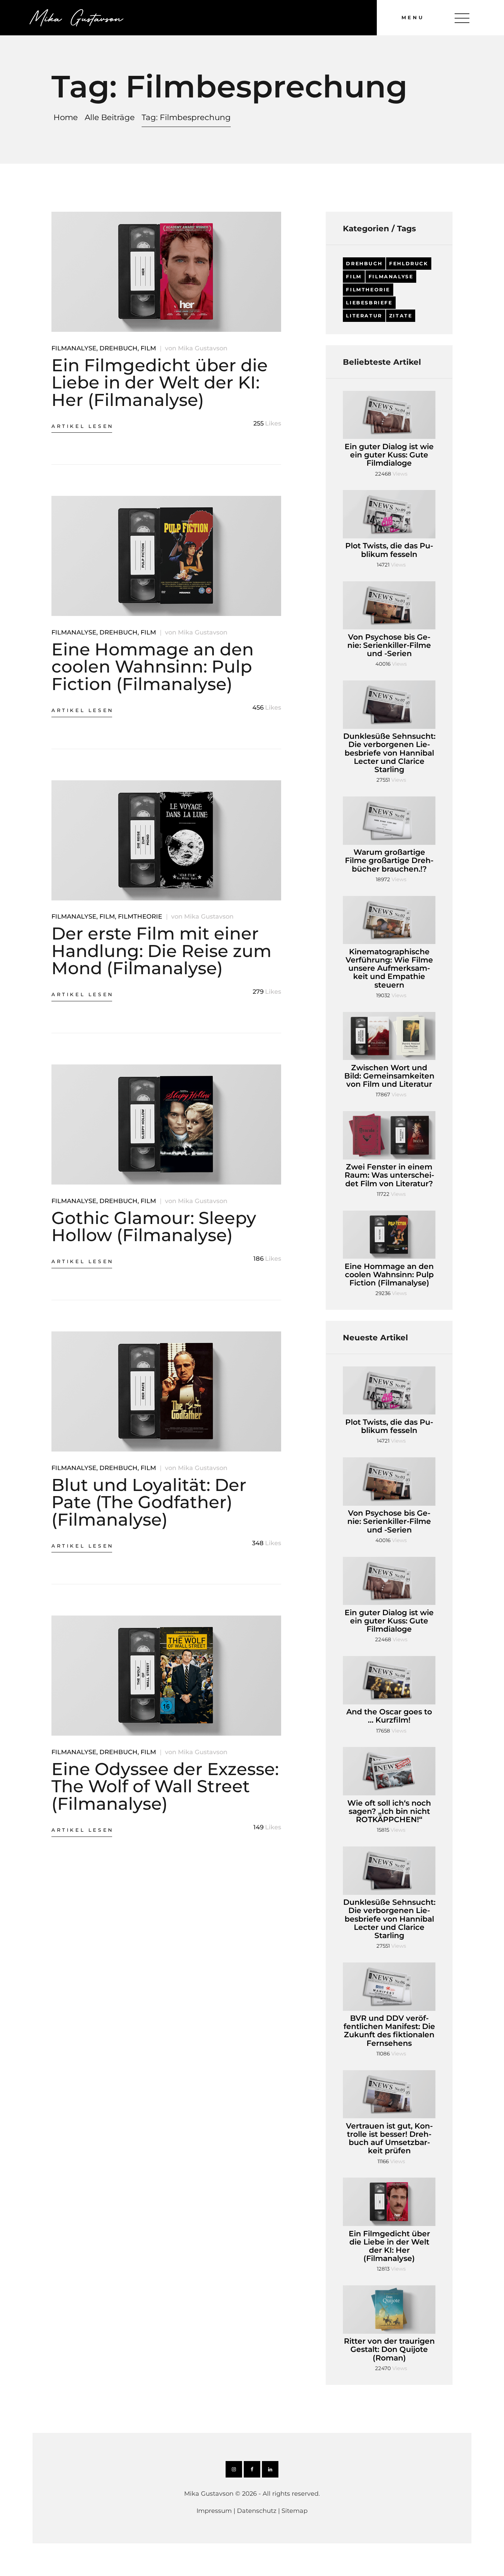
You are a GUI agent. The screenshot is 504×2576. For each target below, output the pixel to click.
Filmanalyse (74, 348)
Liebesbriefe (369, 303)
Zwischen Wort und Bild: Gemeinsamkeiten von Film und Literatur (389, 1076)
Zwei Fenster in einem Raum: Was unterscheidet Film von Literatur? (389, 1175)
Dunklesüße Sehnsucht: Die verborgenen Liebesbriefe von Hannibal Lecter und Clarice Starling (389, 753)
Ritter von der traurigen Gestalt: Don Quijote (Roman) (389, 2350)
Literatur (364, 316)
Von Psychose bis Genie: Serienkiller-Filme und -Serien (389, 646)
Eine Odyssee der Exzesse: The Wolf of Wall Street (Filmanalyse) (165, 1786)
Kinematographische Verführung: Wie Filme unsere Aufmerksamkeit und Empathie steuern (389, 969)
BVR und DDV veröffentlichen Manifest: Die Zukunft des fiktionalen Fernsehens (389, 2031)
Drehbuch (118, 348)
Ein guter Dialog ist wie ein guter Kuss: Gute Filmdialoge (389, 455)
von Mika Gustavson (196, 348)
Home (66, 118)
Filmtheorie (140, 917)
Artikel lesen (83, 426)
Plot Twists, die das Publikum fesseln (389, 550)
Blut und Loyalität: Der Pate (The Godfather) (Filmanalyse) (149, 1502)
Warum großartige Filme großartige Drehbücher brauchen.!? (389, 861)
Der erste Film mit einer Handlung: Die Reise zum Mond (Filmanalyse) (161, 951)
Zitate (401, 316)
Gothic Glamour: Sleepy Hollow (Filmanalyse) (154, 1227)
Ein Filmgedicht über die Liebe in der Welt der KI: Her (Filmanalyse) (160, 382)
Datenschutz (257, 2511)
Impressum (214, 2511)
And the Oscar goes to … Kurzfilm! (389, 1716)
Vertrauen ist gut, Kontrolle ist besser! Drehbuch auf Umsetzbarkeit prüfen (389, 2139)
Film (148, 348)
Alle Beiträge (110, 117)
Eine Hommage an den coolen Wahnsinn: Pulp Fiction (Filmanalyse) (153, 667)
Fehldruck (409, 264)
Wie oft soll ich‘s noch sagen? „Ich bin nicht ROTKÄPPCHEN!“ (389, 1812)
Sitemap (295, 2511)
